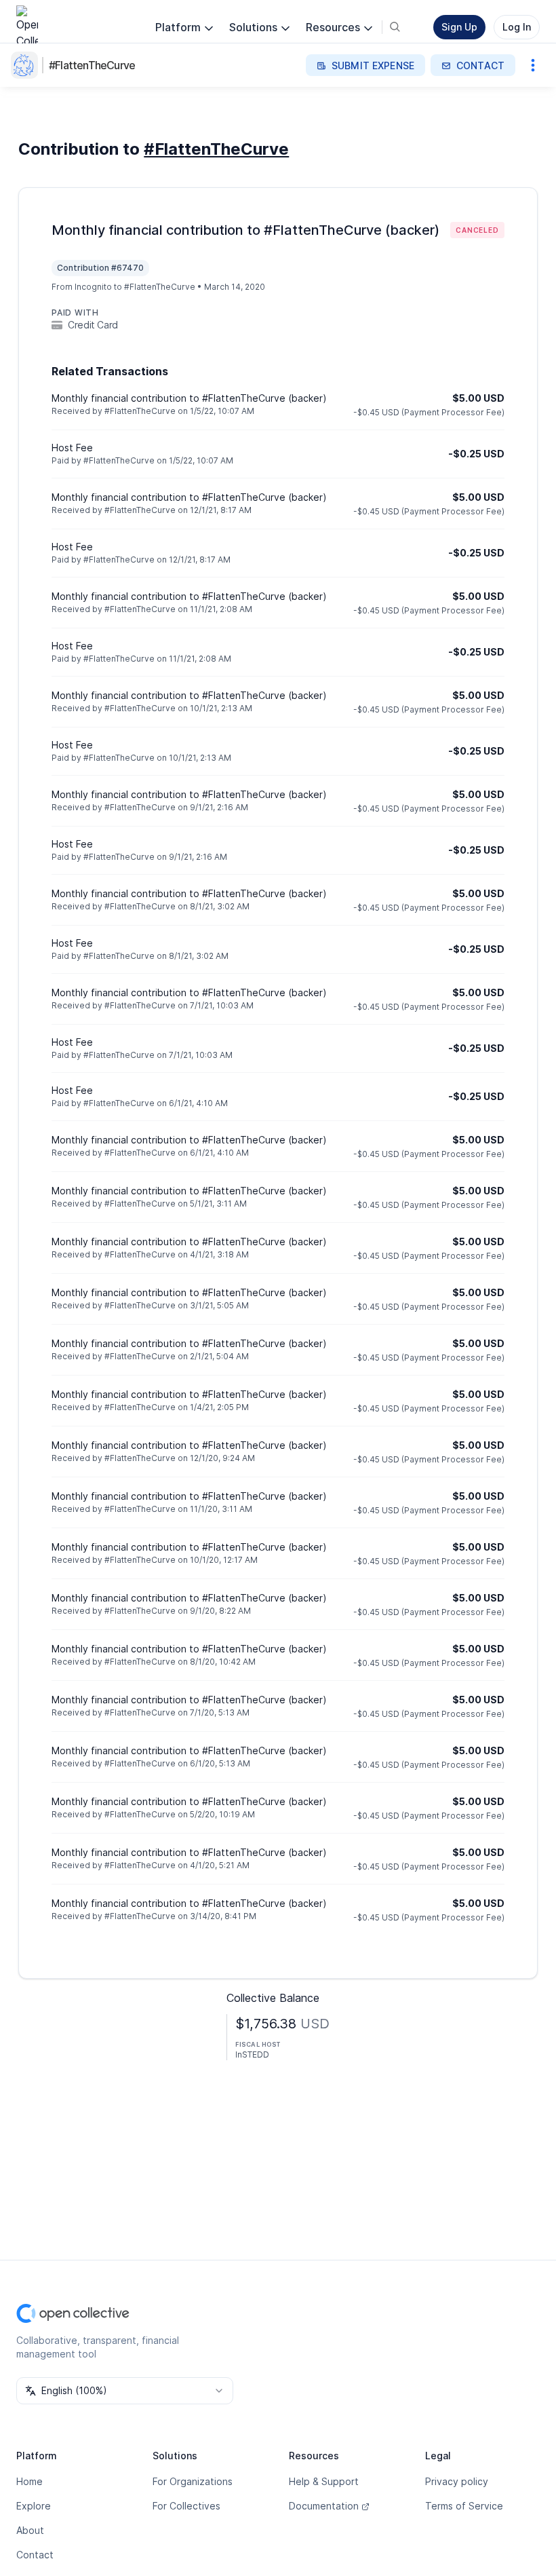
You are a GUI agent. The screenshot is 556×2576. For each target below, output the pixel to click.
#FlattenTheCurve (92, 65)
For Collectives (186, 2506)
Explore (34, 2506)
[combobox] (125, 2391)
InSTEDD (252, 2054)
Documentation (324, 2506)
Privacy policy (457, 2481)
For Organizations (193, 2481)
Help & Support (324, 2481)
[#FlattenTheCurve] (27, 65)
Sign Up (459, 27)
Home (29, 2481)
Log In (517, 27)
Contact (35, 2555)
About (30, 2530)
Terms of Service (464, 2506)
